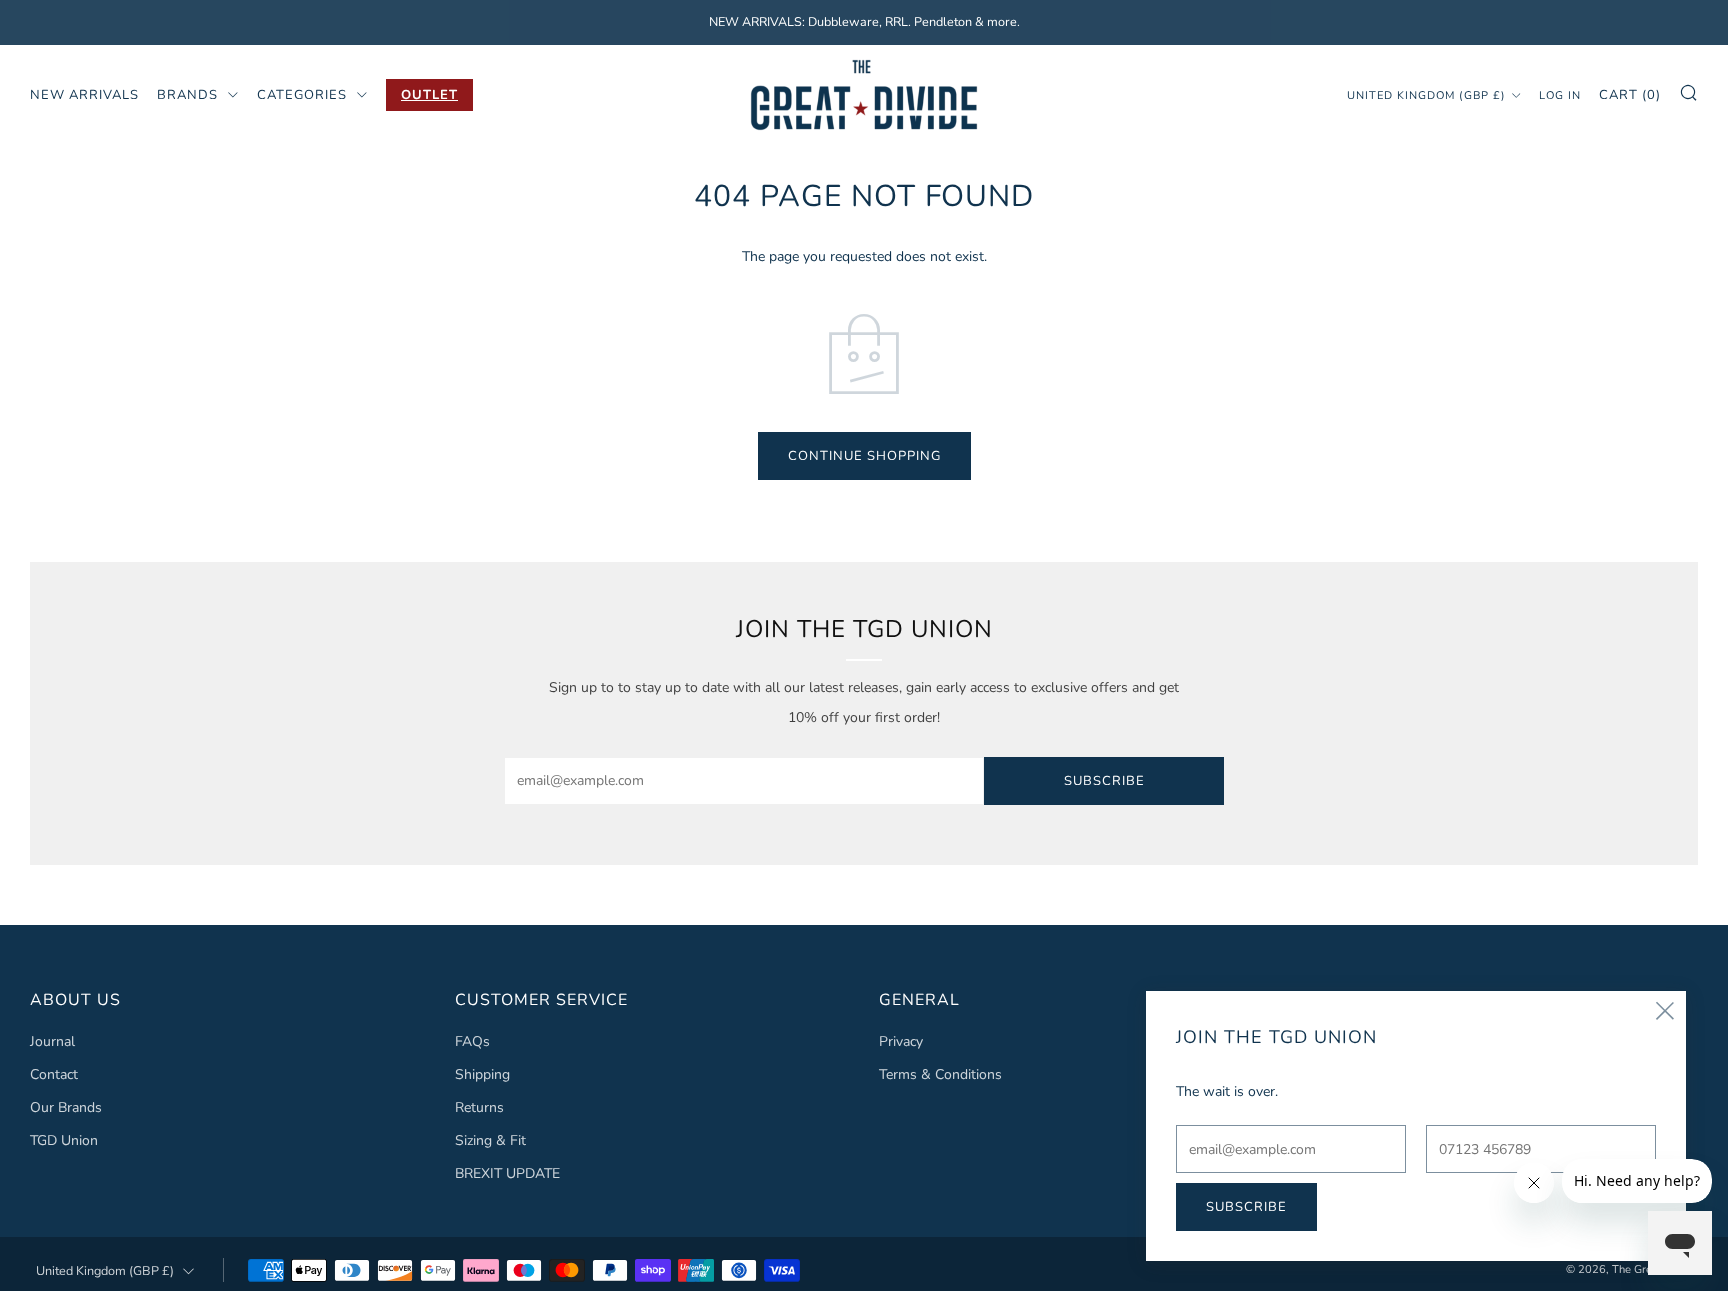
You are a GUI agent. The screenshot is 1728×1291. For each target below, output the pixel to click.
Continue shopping (864, 456)
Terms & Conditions (940, 1074)
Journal (52, 1041)
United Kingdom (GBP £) (1426, 94)
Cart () (1630, 94)
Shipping (482, 1074)
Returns (479, 1107)
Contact (54, 1074)
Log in (1560, 94)
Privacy (901, 1041)
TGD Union (64, 1140)
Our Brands (66, 1107)
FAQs (472, 1041)
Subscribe (1104, 781)
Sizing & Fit (490, 1140)
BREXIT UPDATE (507, 1173)
